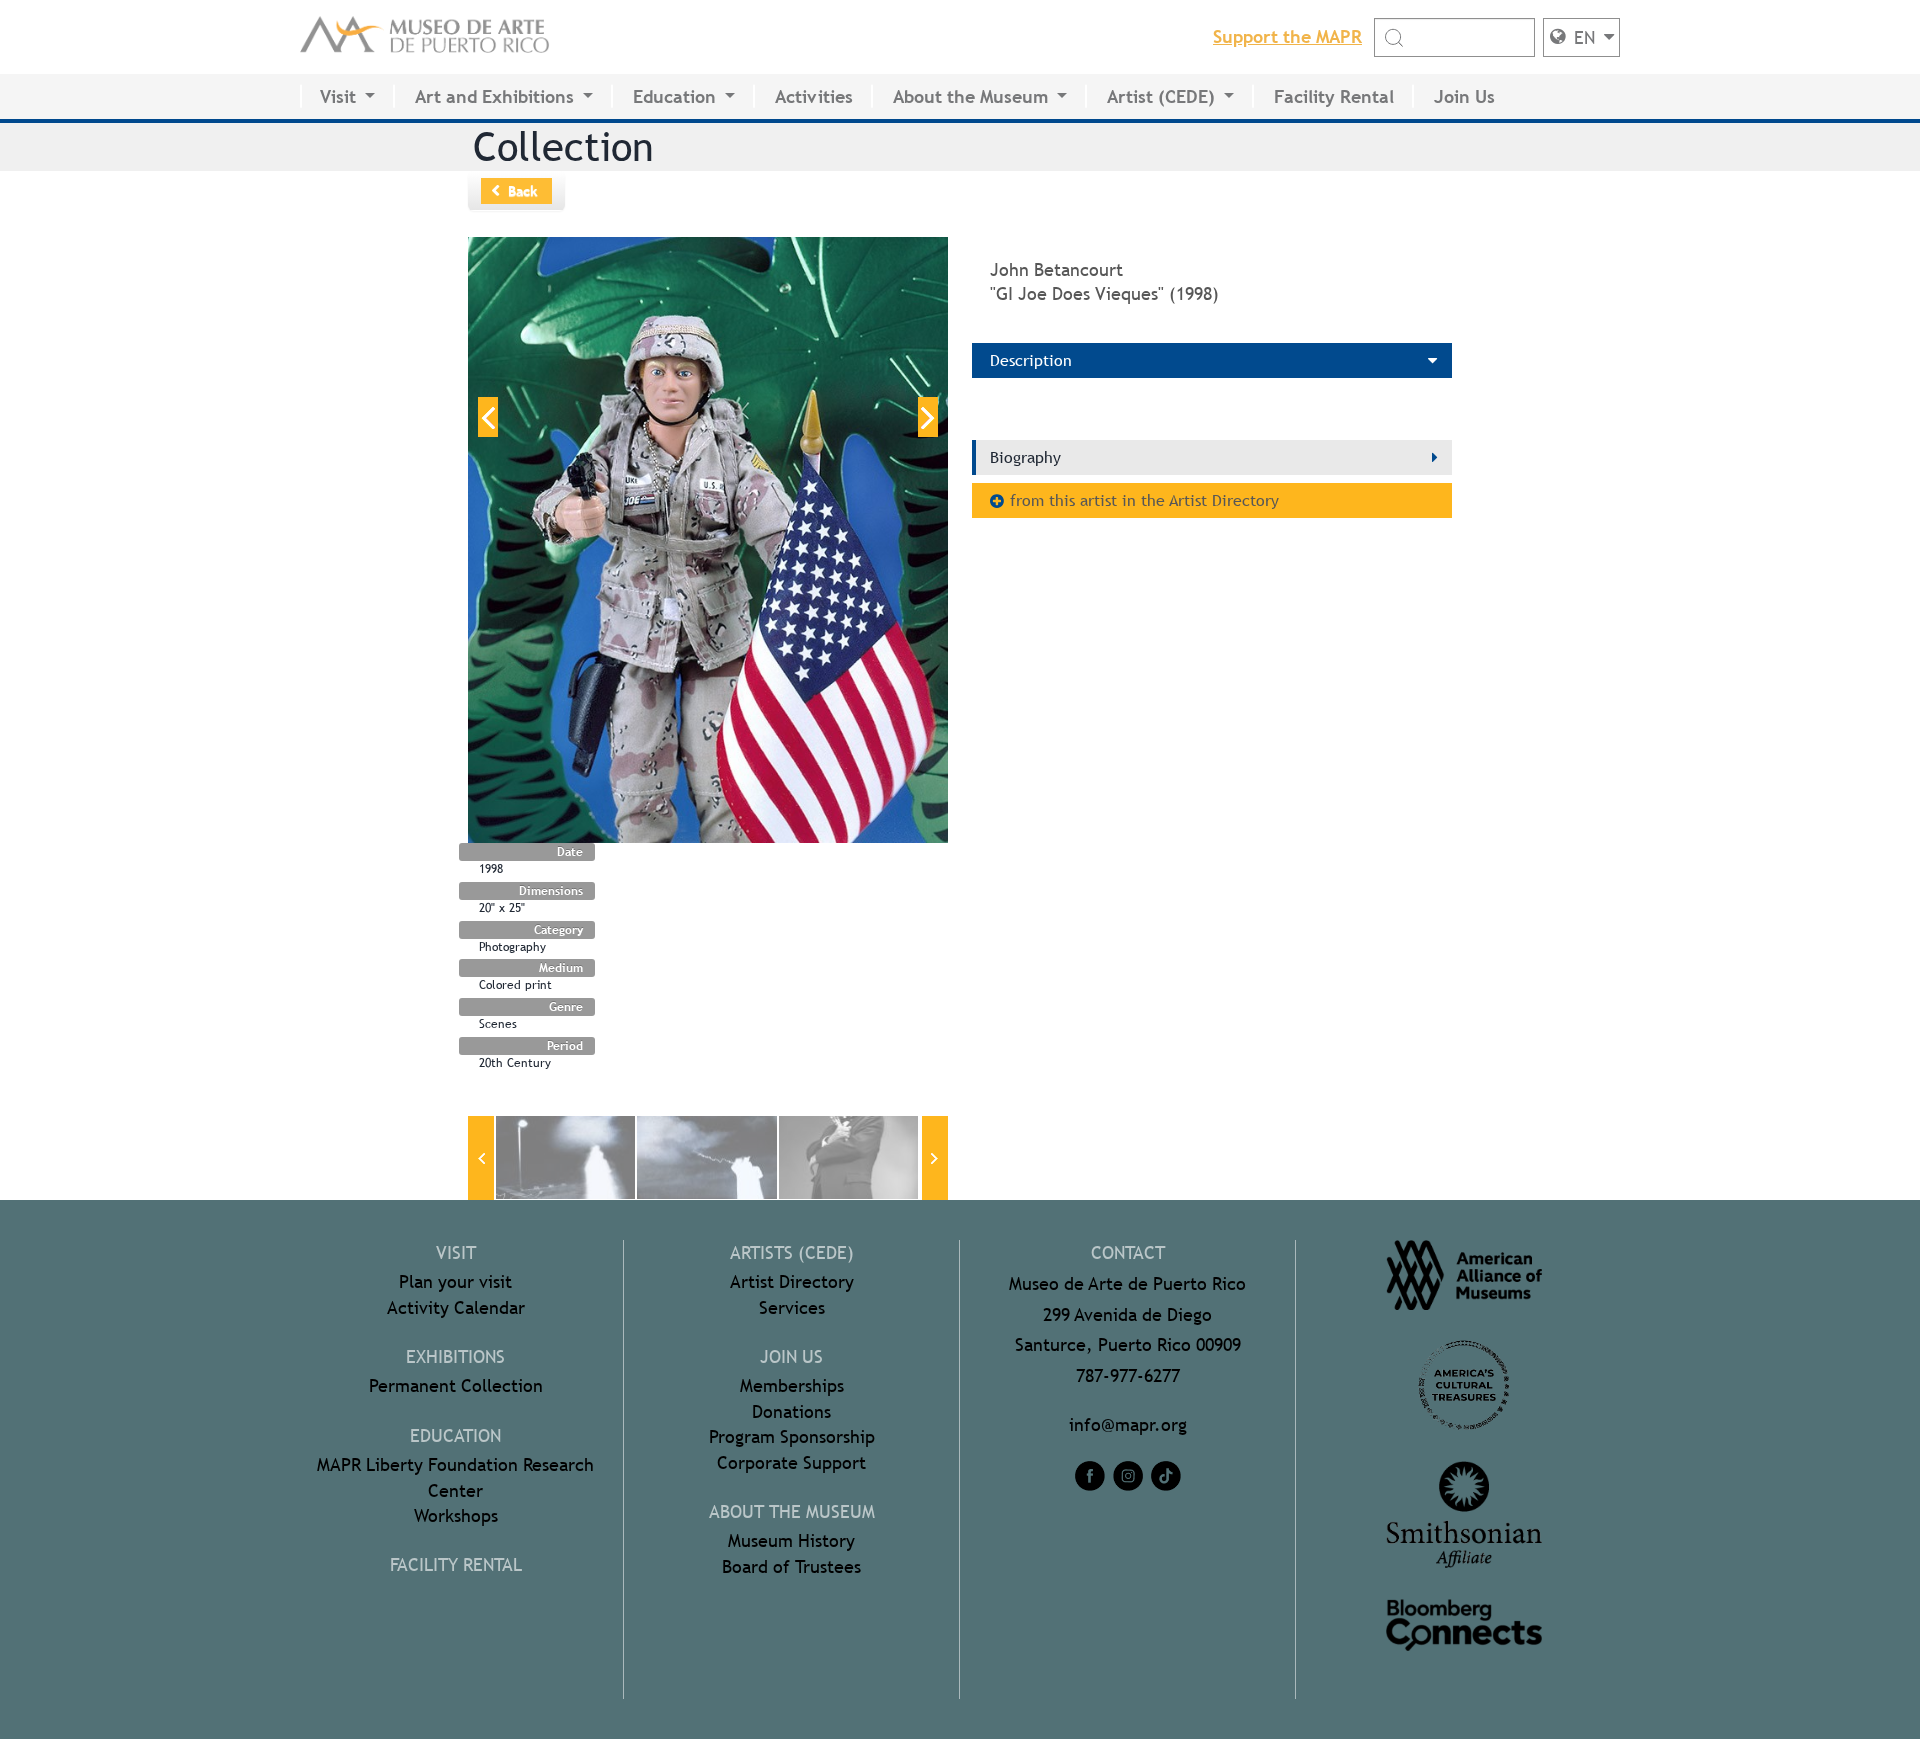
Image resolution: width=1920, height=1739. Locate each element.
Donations (791, 1411)
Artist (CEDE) (1161, 96)
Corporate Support (791, 1462)
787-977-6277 (1128, 1375)
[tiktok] (1166, 1476)
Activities (814, 96)
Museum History (791, 1540)
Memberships (792, 1385)
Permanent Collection (456, 1385)
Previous (488, 417)
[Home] (425, 37)
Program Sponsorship (792, 1436)
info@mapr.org (1128, 1424)
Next (928, 417)
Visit (338, 96)
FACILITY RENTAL (456, 1564)
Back (523, 191)
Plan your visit (455, 1281)
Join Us (1464, 96)
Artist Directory (792, 1281)
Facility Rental (1334, 96)
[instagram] (1128, 1476)
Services (792, 1307)
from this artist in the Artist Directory (1144, 500)
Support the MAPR (1287, 36)
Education (674, 96)
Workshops (456, 1515)
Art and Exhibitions (494, 96)
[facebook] (1090, 1476)
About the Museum (970, 96)
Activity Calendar (456, 1307)
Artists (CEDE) (792, 1252)
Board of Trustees (791, 1566)
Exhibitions (455, 1356)
